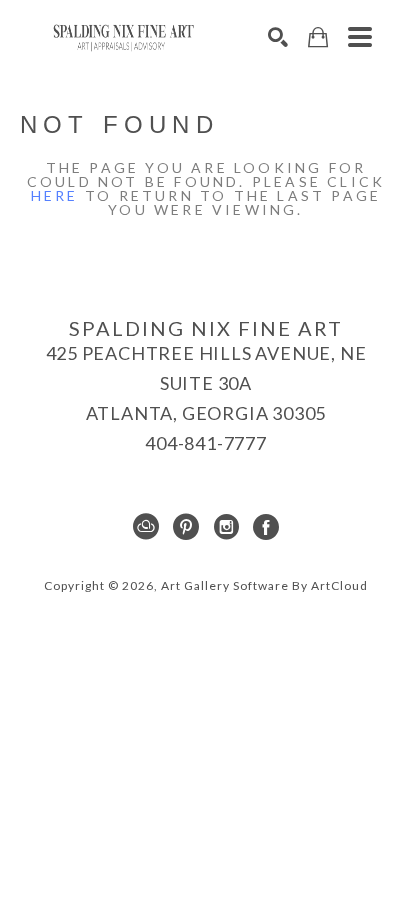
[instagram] (226, 527)
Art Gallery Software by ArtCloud (264, 585)
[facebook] (266, 527)
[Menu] (360, 37)
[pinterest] (186, 527)
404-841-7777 (206, 443)
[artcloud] (146, 527)
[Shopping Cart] (318, 37)
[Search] (278, 37)
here (55, 195)
